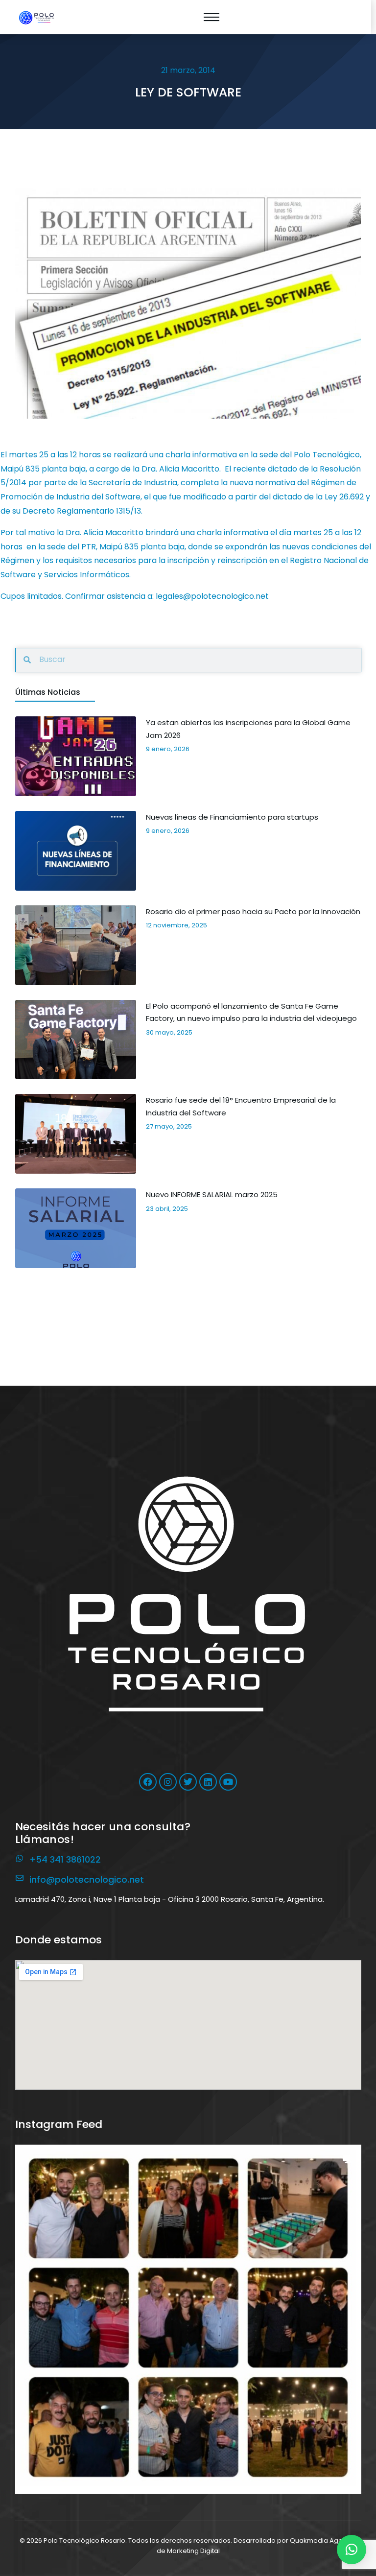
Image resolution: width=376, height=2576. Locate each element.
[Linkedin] (208, 1782)
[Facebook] (148, 1782)
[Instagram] (168, 1782)
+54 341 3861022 (65, 1859)
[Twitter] (188, 1782)
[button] (188, 2318)
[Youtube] (228, 1782)
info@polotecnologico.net (87, 1879)
